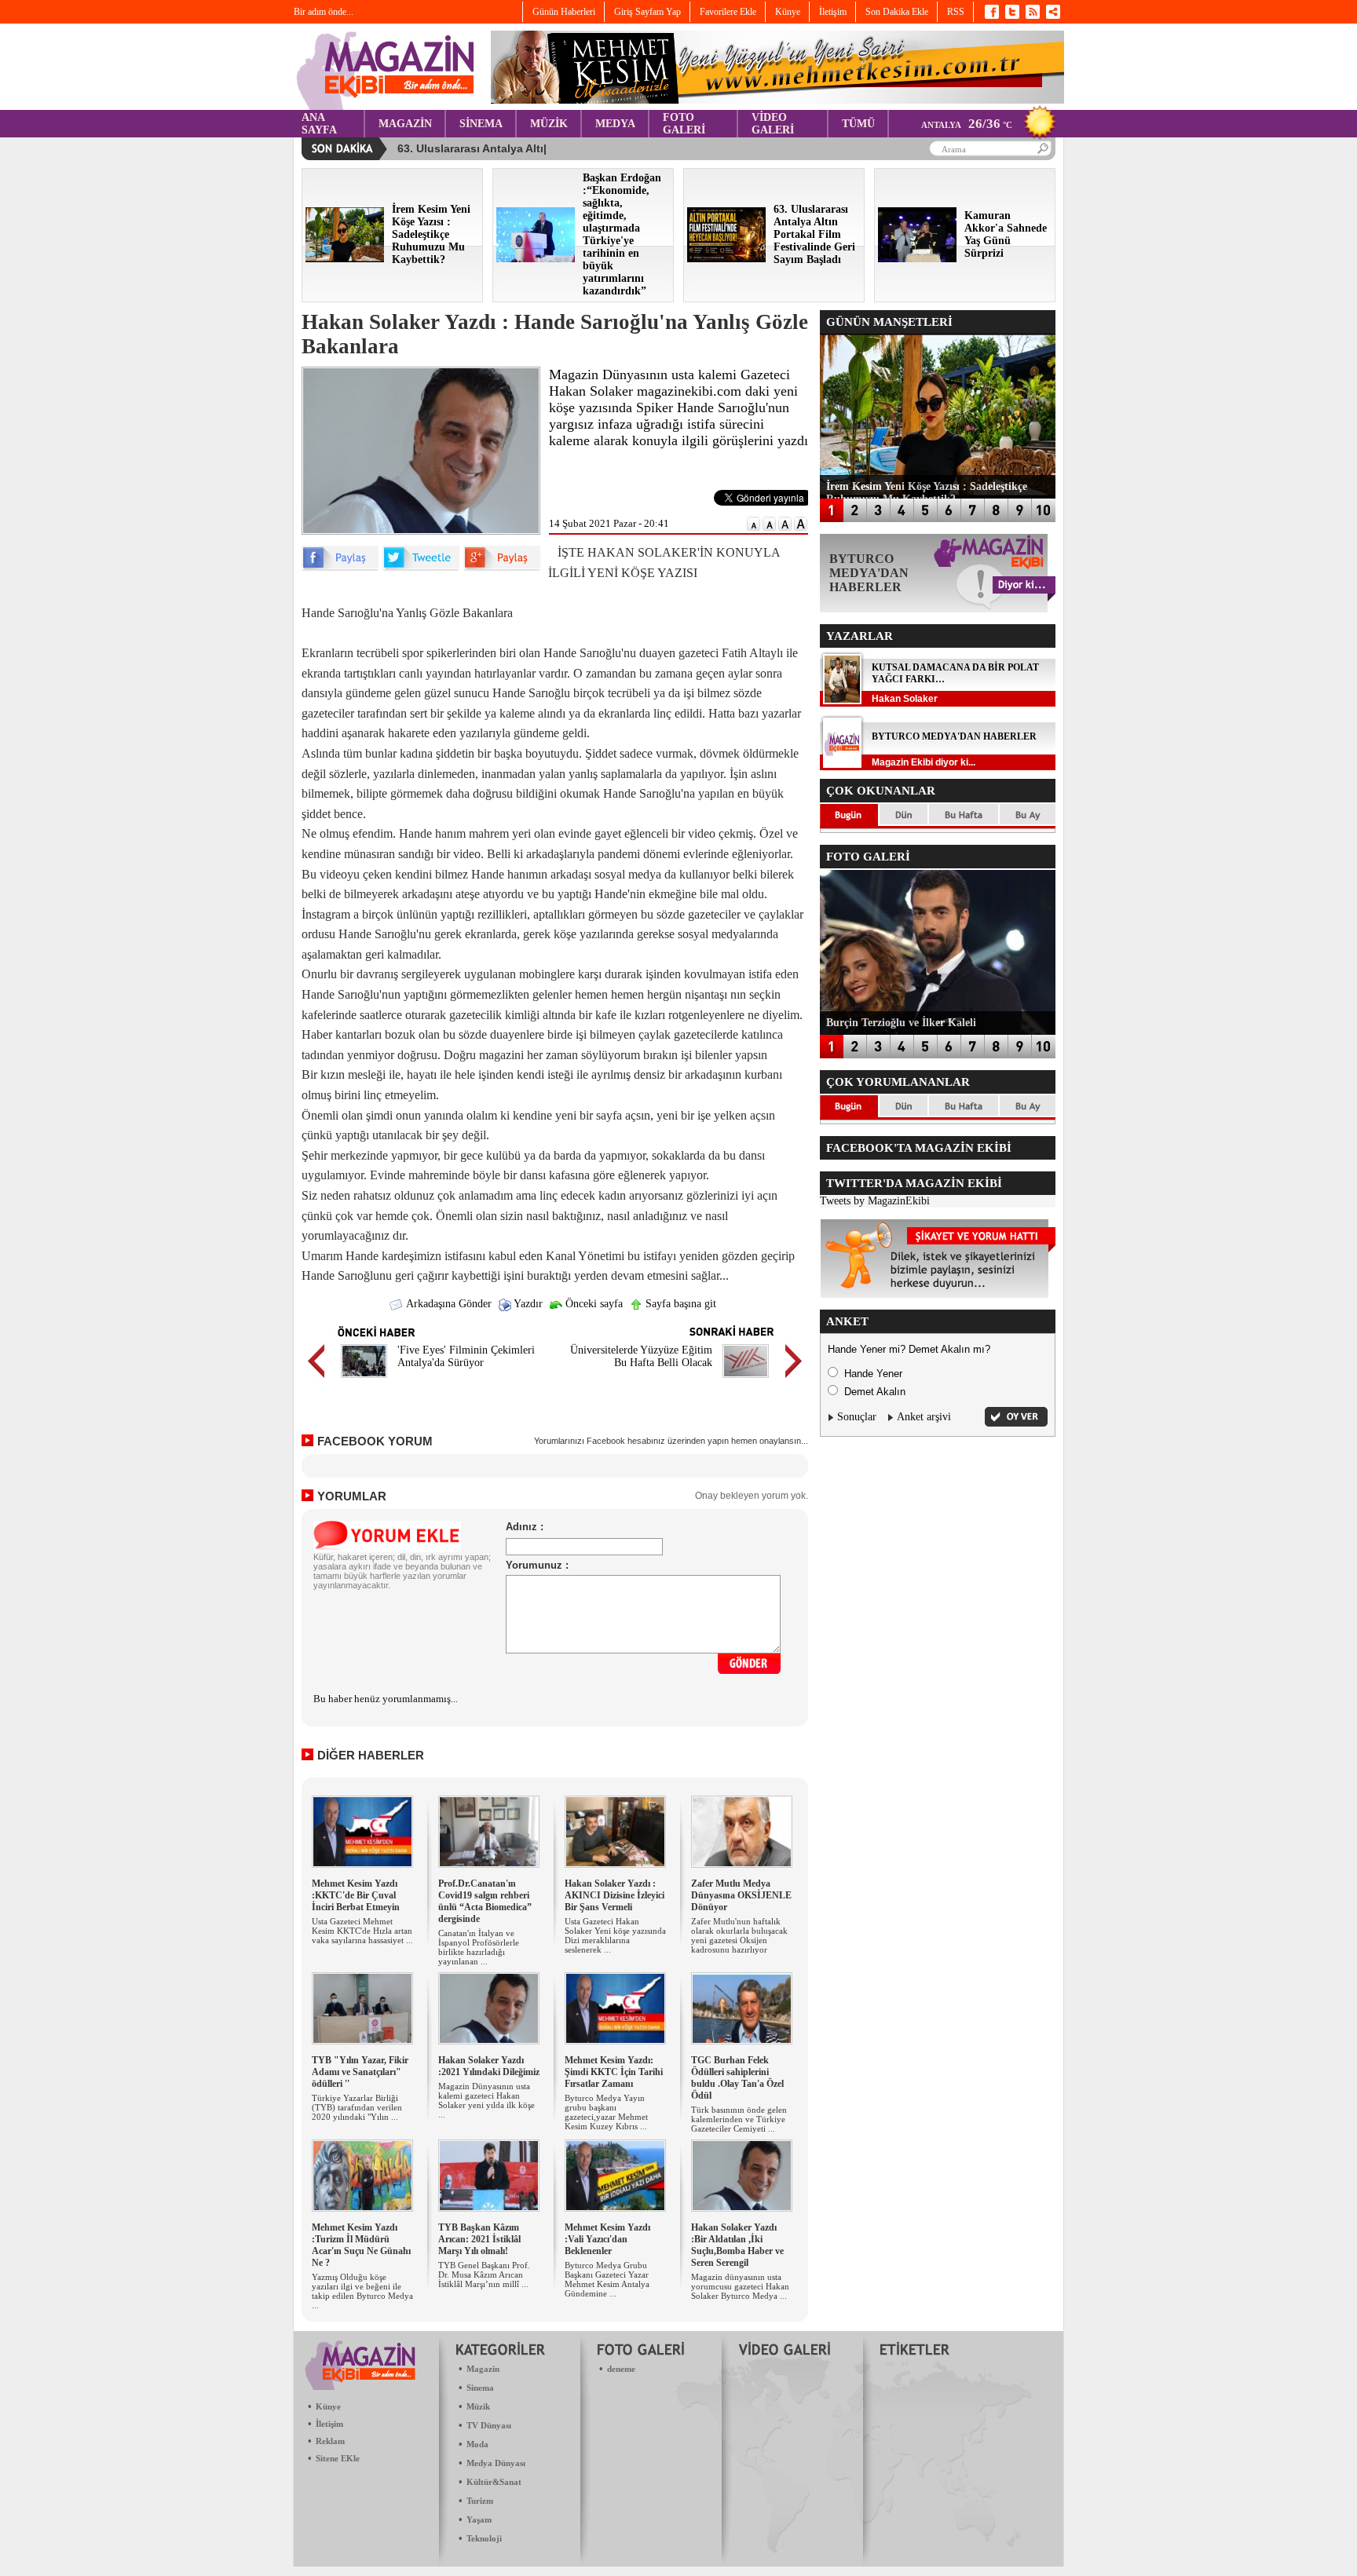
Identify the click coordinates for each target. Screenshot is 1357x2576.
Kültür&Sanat (494, 2482)
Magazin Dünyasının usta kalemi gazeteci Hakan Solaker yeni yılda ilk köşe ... (486, 2100)
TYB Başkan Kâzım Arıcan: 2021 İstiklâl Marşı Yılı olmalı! (479, 2239)
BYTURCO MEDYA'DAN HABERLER (954, 736)
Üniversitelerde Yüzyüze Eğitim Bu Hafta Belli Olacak (641, 1356)
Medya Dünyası (496, 2463)
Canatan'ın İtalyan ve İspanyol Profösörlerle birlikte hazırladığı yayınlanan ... (479, 1947)
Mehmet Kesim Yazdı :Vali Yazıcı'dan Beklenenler (607, 2239)
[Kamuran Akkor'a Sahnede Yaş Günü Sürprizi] (917, 259)
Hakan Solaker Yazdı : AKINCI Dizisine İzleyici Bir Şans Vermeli (614, 1895)
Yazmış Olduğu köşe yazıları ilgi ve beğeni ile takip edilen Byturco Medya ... (362, 2291)
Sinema (480, 2388)
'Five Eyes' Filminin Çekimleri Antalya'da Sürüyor (466, 1356)
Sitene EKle (338, 2458)
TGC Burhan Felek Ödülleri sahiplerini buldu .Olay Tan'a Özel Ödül (737, 2078)
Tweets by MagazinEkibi (875, 1201)
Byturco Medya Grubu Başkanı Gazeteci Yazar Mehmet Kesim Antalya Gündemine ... (607, 2279)
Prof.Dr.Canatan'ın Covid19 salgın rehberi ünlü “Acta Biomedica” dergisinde (485, 1901)
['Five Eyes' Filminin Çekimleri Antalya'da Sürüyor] (364, 1380)
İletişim (329, 2424)
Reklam (330, 2441)
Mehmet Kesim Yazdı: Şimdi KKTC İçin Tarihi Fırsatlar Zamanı (614, 2072)
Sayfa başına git (679, 1304)
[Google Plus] (502, 567)
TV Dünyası (489, 2425)
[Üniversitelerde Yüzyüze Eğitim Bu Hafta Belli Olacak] (746, 1380)
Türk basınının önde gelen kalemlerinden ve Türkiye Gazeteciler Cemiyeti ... (739, 2119)
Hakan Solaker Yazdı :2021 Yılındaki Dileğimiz (489, 2066)
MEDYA (615, 124)
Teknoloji (484, 2538)
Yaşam (479, 2519)
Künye (328, 2406)
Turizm (480, 2501)
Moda (477, 2444)
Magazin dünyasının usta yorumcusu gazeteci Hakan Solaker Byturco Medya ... (740, 2286)
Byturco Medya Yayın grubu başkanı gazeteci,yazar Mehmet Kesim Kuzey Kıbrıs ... (606, 2112)
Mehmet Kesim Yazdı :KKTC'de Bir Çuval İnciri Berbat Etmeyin (356, 1895)
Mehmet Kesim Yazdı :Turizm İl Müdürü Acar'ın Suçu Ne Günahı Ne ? (361, 2245)
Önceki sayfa (593, 1304)
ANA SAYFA (319, 124)
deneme (621, 2369)
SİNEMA (481, 124)
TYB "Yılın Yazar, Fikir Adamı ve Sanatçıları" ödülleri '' (360, 2072)
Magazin (483, 2369)
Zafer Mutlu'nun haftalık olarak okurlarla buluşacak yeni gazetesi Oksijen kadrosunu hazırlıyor (739, 1935)
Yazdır (527, 1304)
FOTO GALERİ (684, 124)
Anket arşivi (924, 1417)
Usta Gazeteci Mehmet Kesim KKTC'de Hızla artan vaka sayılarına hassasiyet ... (362, 1931)
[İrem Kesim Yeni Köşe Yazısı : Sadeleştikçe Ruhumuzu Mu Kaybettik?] (345, 259)
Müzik (478, 2406)
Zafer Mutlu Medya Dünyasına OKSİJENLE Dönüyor (741, 1895)
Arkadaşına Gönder (448, 1304)
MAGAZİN (405, 124)
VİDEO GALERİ (773, 124)
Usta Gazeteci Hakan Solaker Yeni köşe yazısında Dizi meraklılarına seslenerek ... (615, 1935)
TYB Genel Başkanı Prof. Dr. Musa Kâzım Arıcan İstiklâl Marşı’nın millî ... (484, 2275)
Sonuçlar (857, 1417)
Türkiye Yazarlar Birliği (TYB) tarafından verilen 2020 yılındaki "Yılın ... (357, 2107)
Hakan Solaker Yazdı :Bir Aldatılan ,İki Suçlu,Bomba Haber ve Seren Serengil (737, 2245)
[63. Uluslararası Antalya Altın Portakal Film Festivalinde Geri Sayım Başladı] (726, 259)
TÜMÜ (858, 124)
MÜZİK (549, 124)
